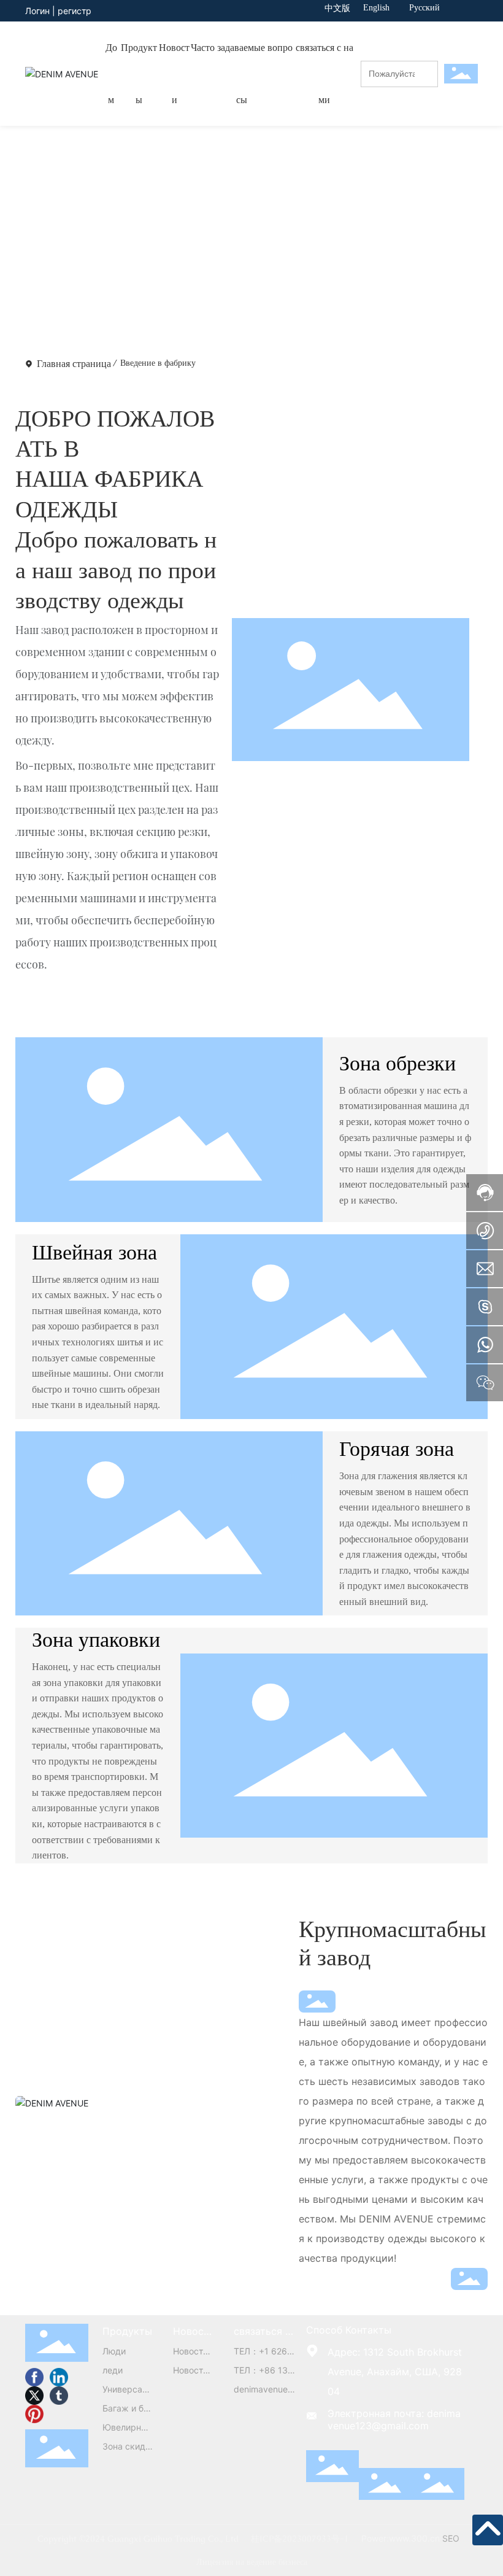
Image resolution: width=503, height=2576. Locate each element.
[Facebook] (34, 2377)
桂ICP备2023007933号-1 (300, 2539)
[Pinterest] (34, 2414)
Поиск (430, 85)
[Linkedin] (59, 2377)
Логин (39, 11)
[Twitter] (34, 2396)
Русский (424, 8)
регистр (75, 11)
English (376, 8)
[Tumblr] (59, 2396)
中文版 (337, 8)
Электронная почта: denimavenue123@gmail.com (394, 2419)
